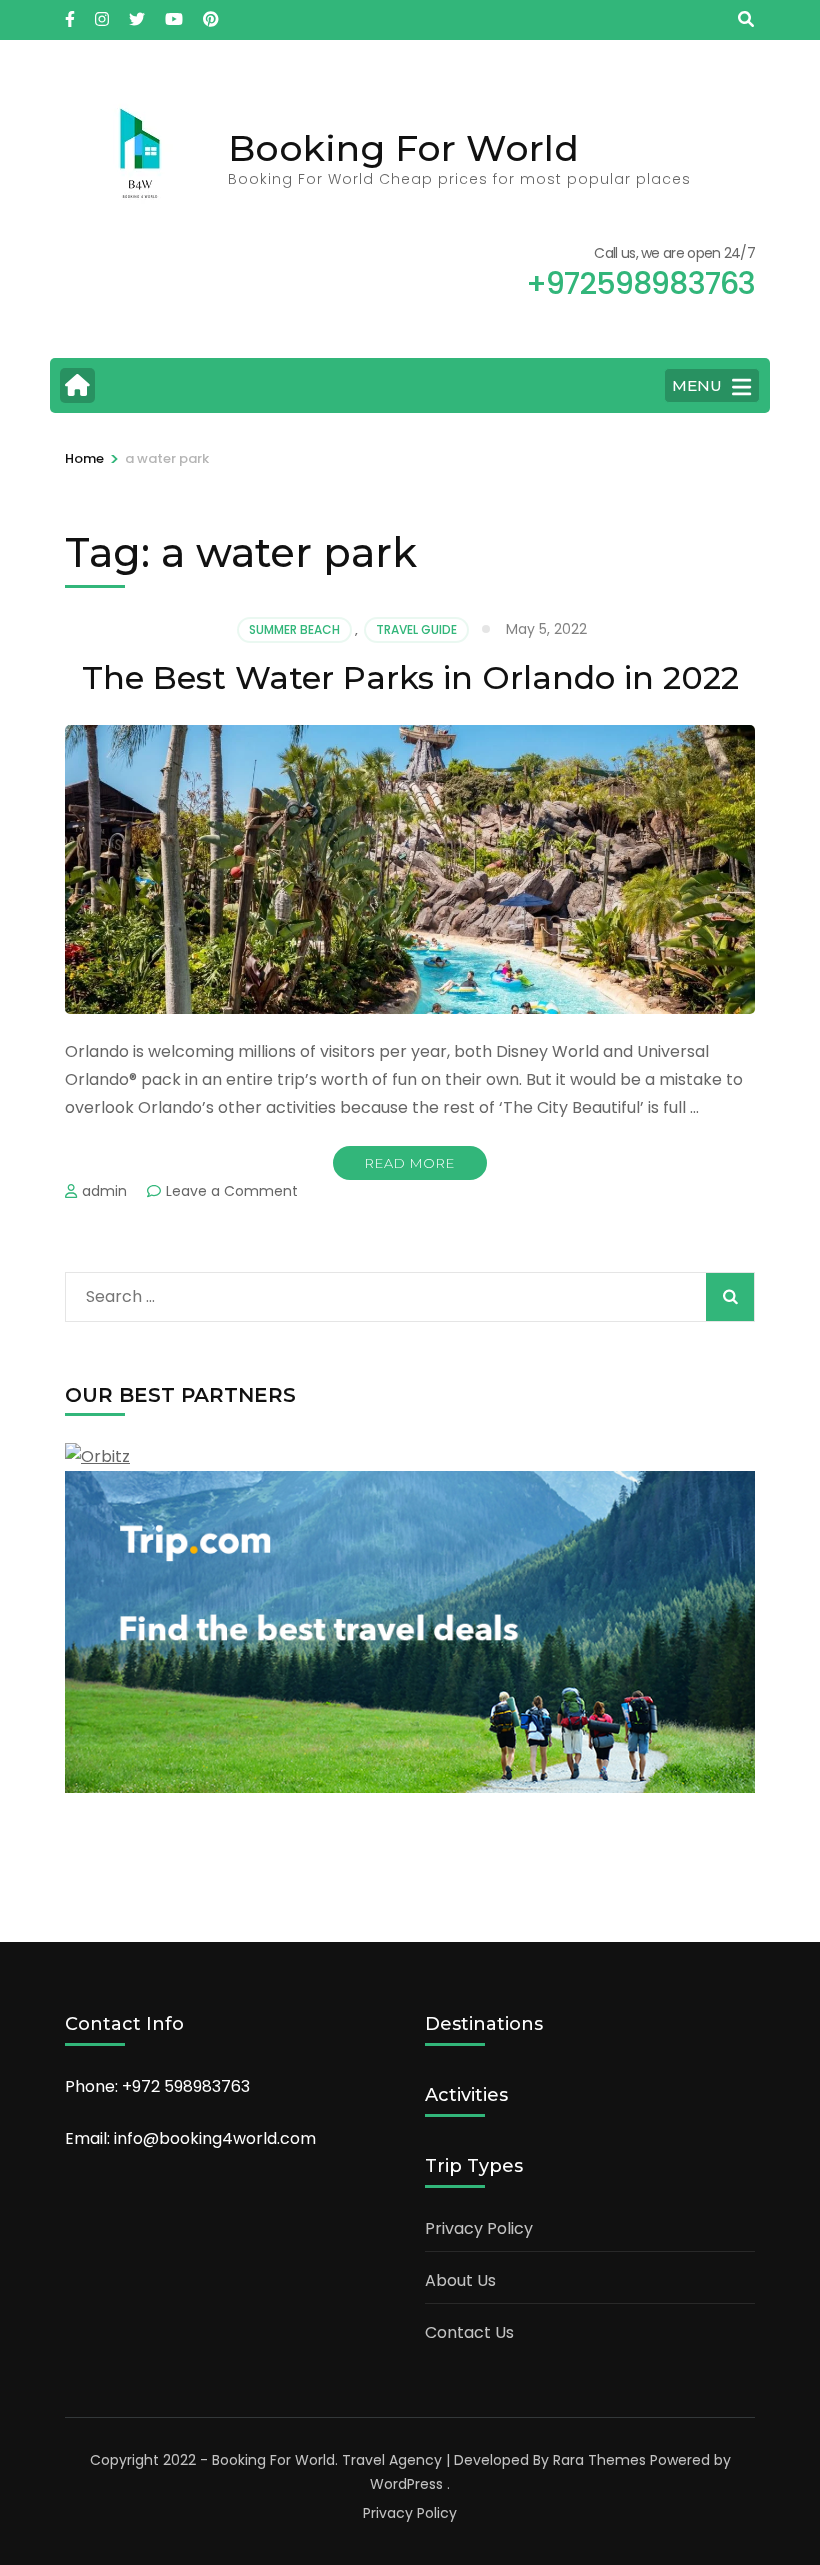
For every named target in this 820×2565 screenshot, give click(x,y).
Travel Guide (416, 629)
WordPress (406, 2484)
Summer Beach (294, 629)
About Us (460, 2280)
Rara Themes (599, 2460)
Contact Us (469, 2332)
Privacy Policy (479, 2228)
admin (104, 1191)
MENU (697, 385)
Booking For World (403, 148)
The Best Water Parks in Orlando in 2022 (410, 677)
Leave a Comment (232, 1191)
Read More (410, 1163)
